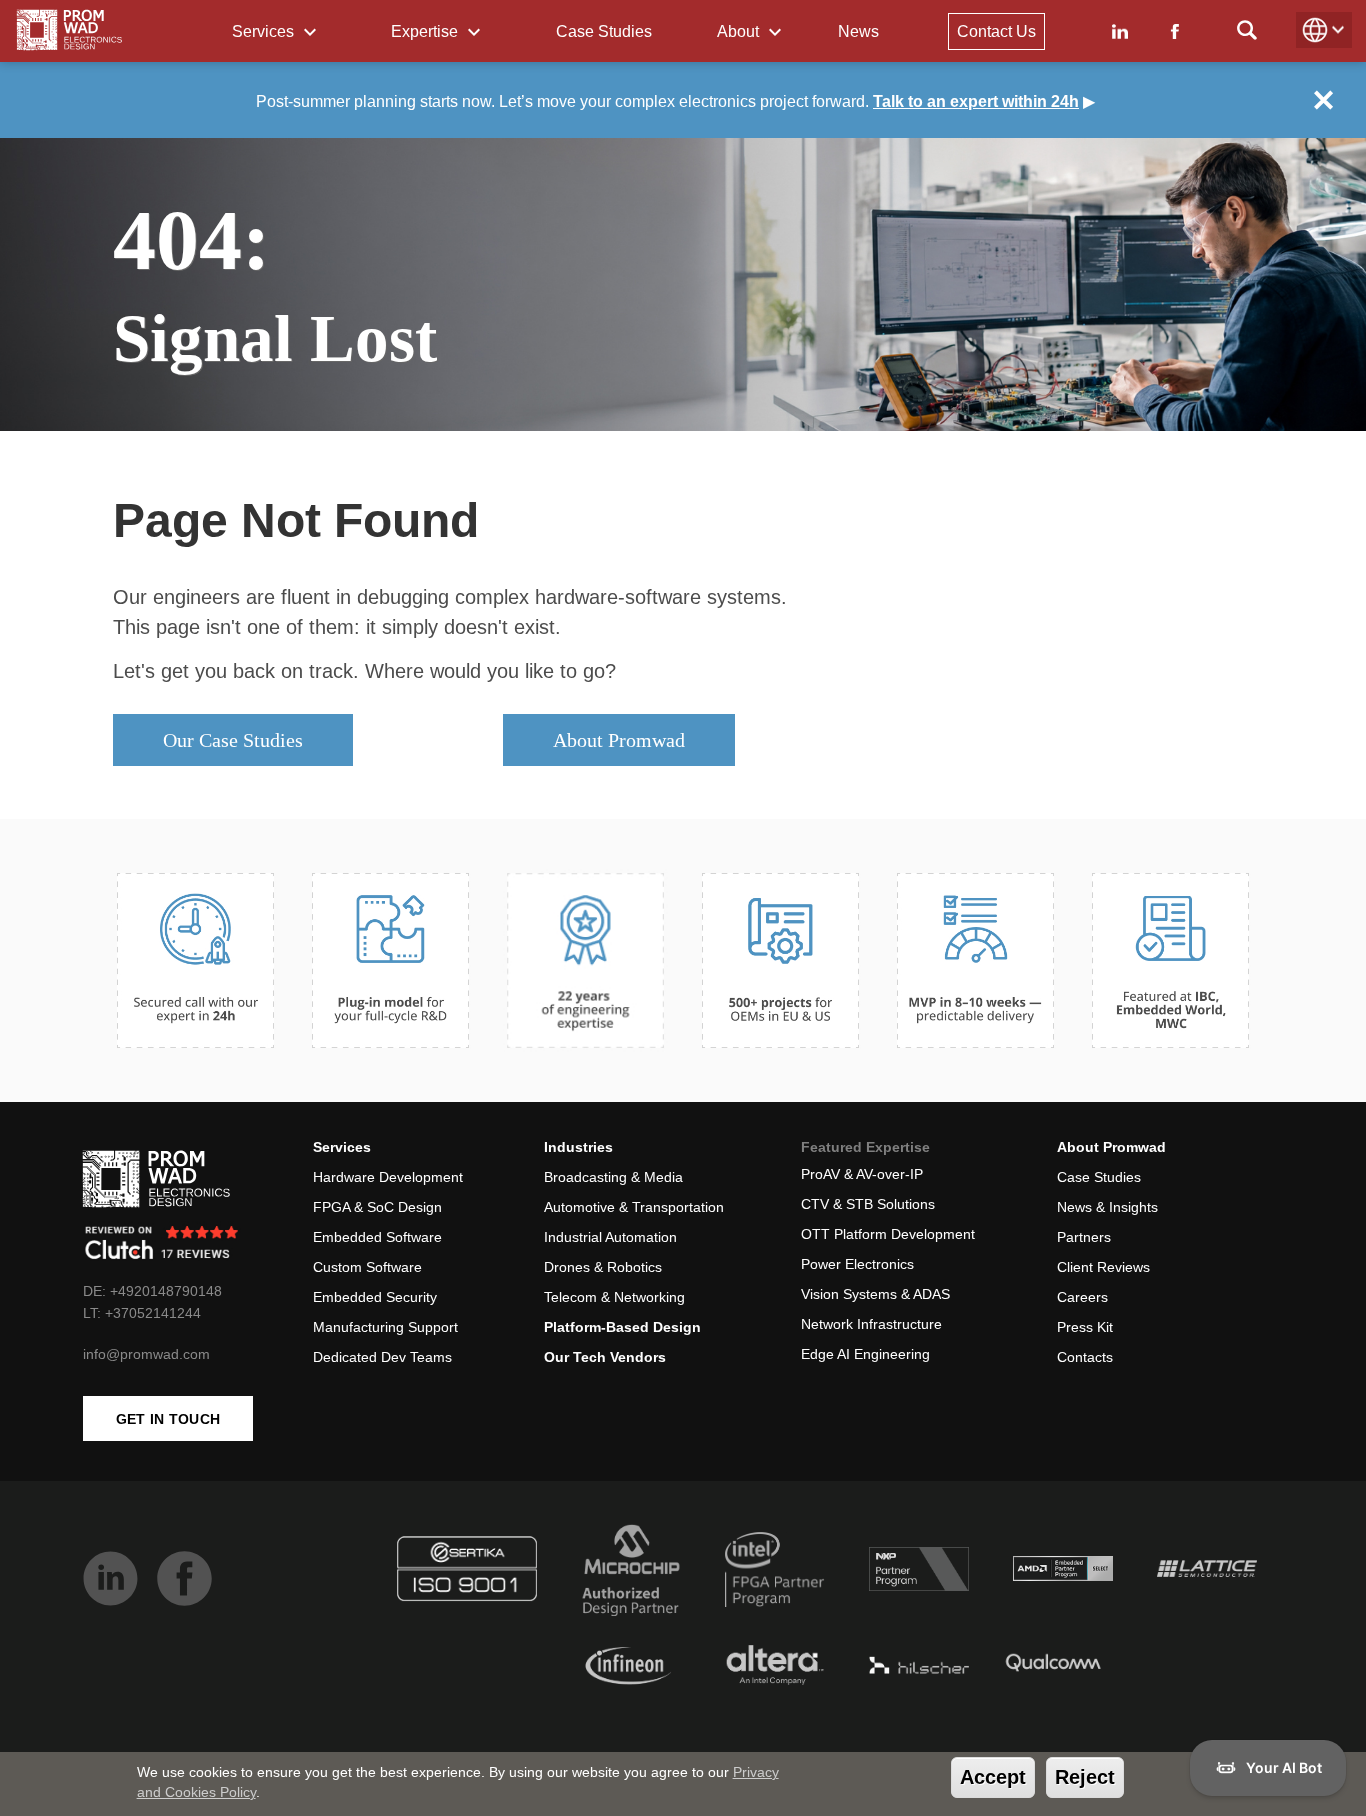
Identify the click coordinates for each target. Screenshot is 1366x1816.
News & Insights (1107, 1207)
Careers (1082, 1297)
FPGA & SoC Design (377, 1207)
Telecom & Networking (614, 1297)
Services (265, 31)
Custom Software (367, 1267)
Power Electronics (857, 1264)
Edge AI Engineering (865, 1354)
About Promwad (619, 740)
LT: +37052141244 (142, 1313)
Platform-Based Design (622, 1327)
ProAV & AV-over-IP (862, 1174)
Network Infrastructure (871, 1324)
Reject (1085, 1777)
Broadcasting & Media (613, 1177)
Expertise (426, 31)
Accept (993, 1777)
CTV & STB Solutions (868, 1204)
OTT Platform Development (888, 1234)
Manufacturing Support (385, 1327)
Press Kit (1085, 1327)
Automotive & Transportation (634, 1207)
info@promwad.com (146, 1354)
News (858, 31)
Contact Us (996, 31)
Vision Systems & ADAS (875, 1294)
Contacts (1085, 1357)
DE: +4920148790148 (152, 1291)
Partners (1084, 1237)
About (740, 31)
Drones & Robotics (603, 1267)
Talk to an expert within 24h (976, 101)
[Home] (69, 30)
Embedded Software (377, 1237)
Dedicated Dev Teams (382, 1357)
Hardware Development (388, 1177)
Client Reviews (1103, 1267)
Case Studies (604, 31)
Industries (578, 1147)
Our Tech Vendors (605, 1357)
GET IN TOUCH (168, 1419)
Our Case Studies (233, 740)
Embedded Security (375, 1297)
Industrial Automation (610, 1237)
